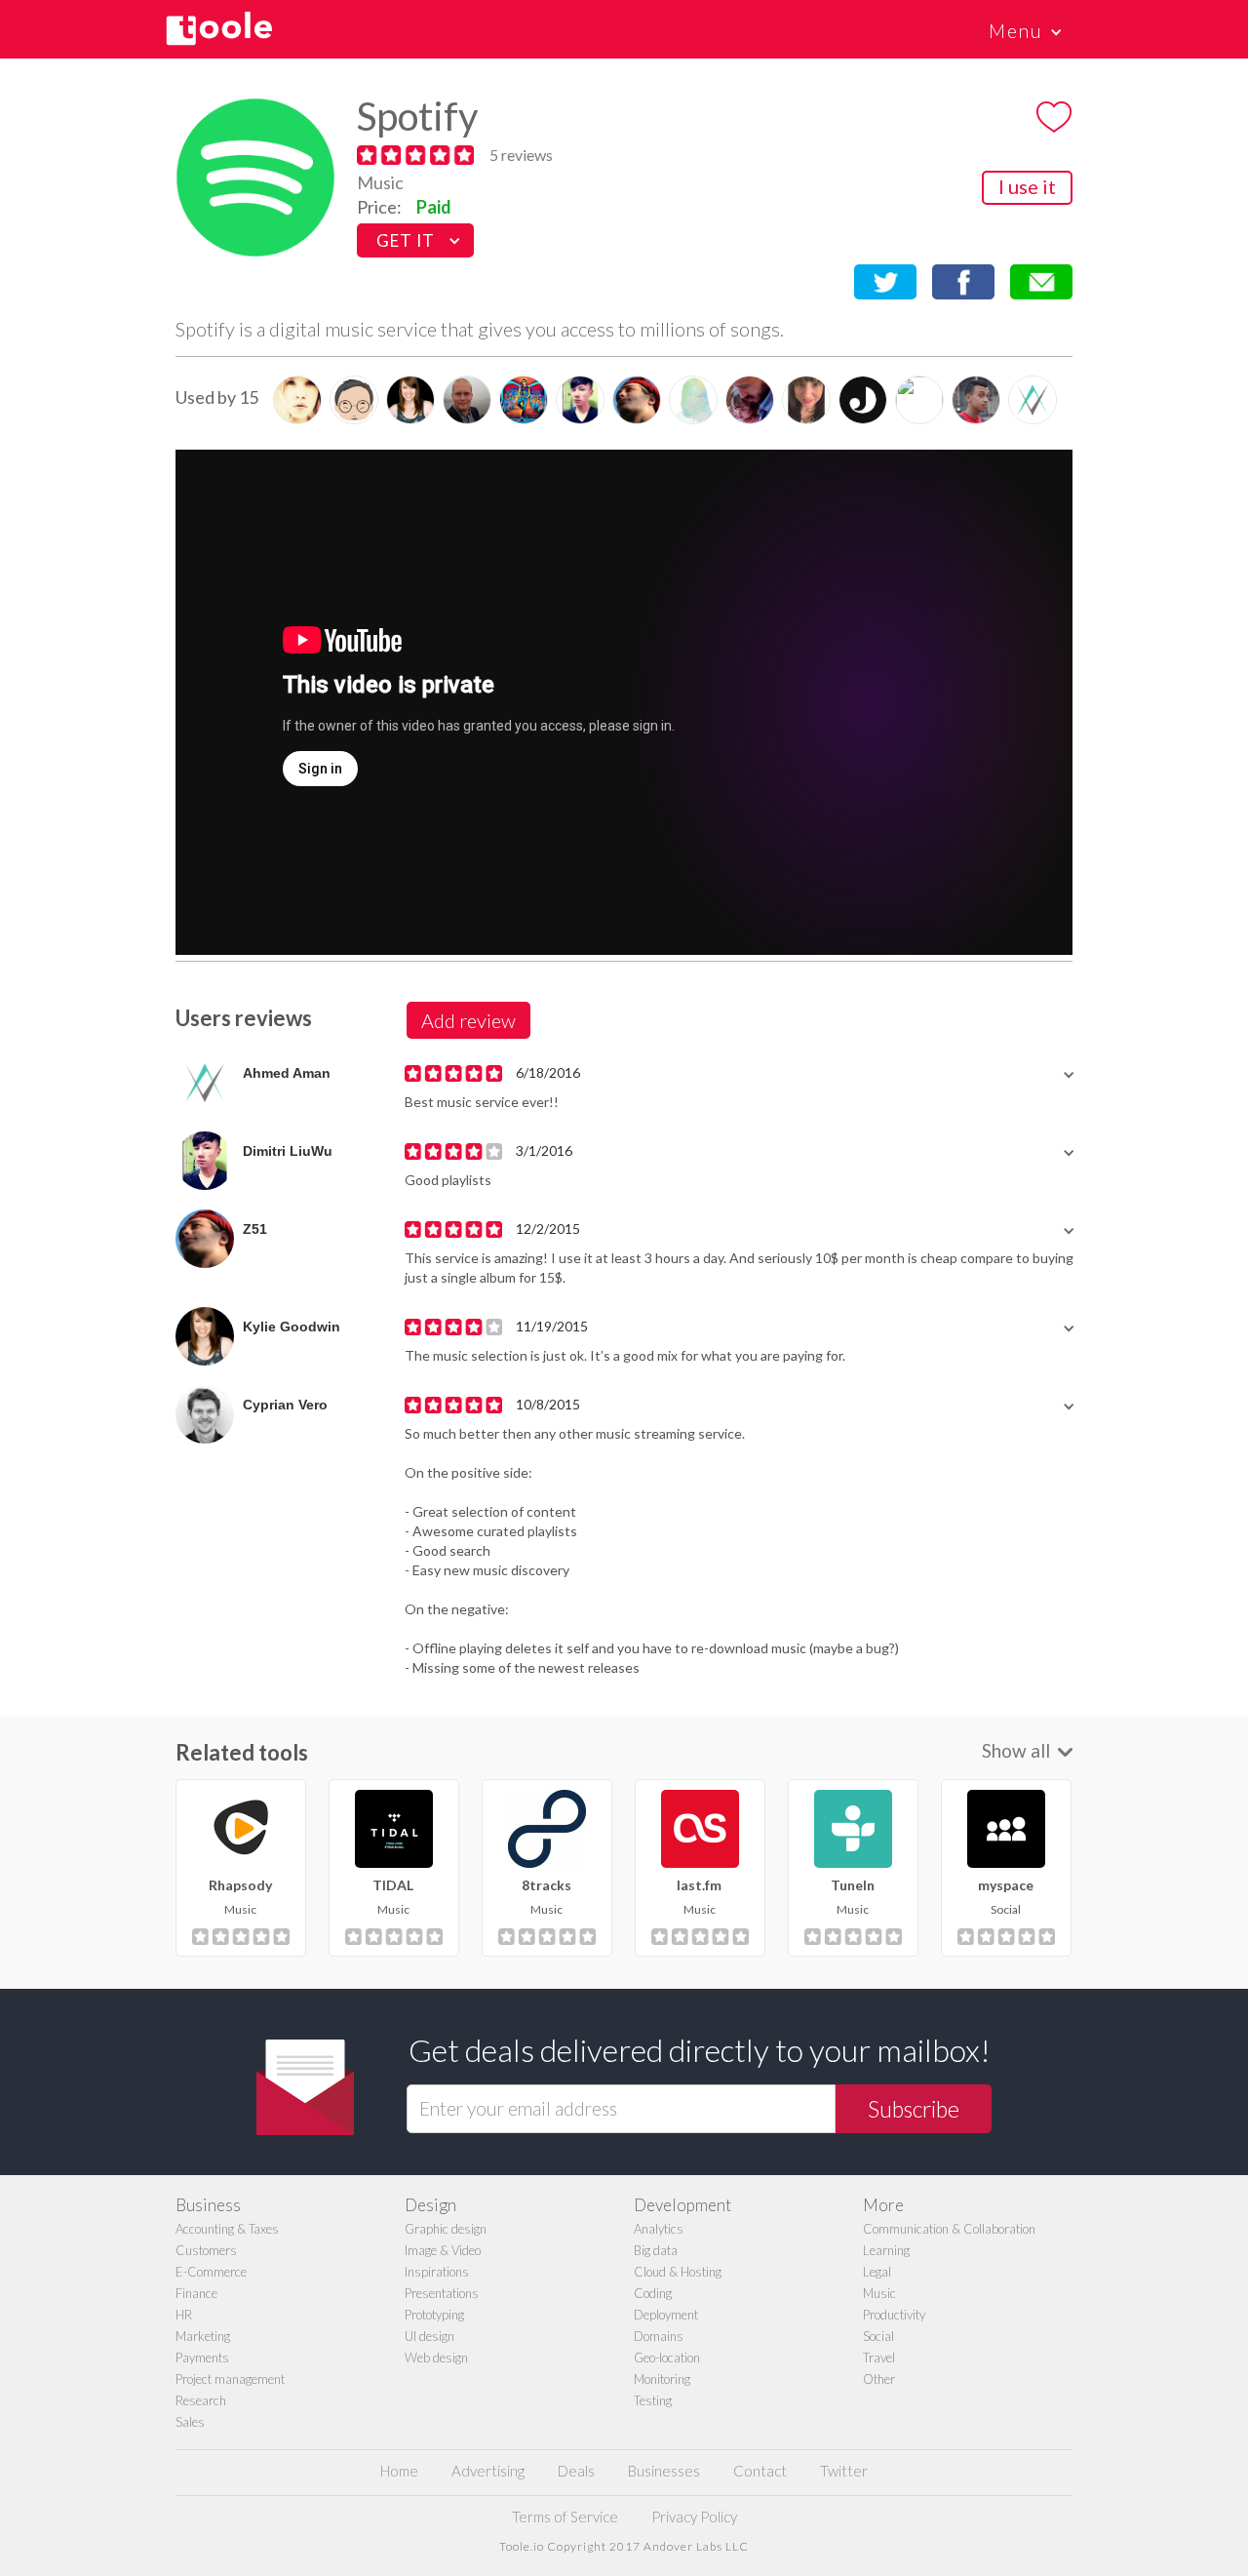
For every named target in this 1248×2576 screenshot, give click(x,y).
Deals (576, 2471)
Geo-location (667, 2358)
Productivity (894, 2315)
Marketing (203, 2336)
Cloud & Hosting (678, 2272)
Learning (886, 2250)
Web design (436, 2358)
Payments (202, 2358)
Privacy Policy (694, 2517)
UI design (429, 2336)
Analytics (659, 2229)
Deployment (666, 2315)
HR (184, 2315)
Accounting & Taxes (227, 2229)
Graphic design (446, 2229)
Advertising (488, 2471)
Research (201, 2400)
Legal (877, 2272)
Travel (879, 2358)
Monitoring (662, 2379)
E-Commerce (211, 2272)
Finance (196, 2293)
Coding (653, 2293)
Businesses (664, 2471)
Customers (206, 2250)
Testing (653, 2400)
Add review (468, 1020)
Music (380, 182)
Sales (190, 2422)
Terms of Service (565, 2517)
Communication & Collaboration (949, 2229)
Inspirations (437, 2272)
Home (399, 2471)
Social (878, 2336)
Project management (230, 2379)
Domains (659, 2336)
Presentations (442, 2293)
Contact (760, 2471)
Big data (656, 2250)
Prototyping (434, 2315)
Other (879, 2379)
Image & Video (443, 2250)
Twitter (844, 2471)
